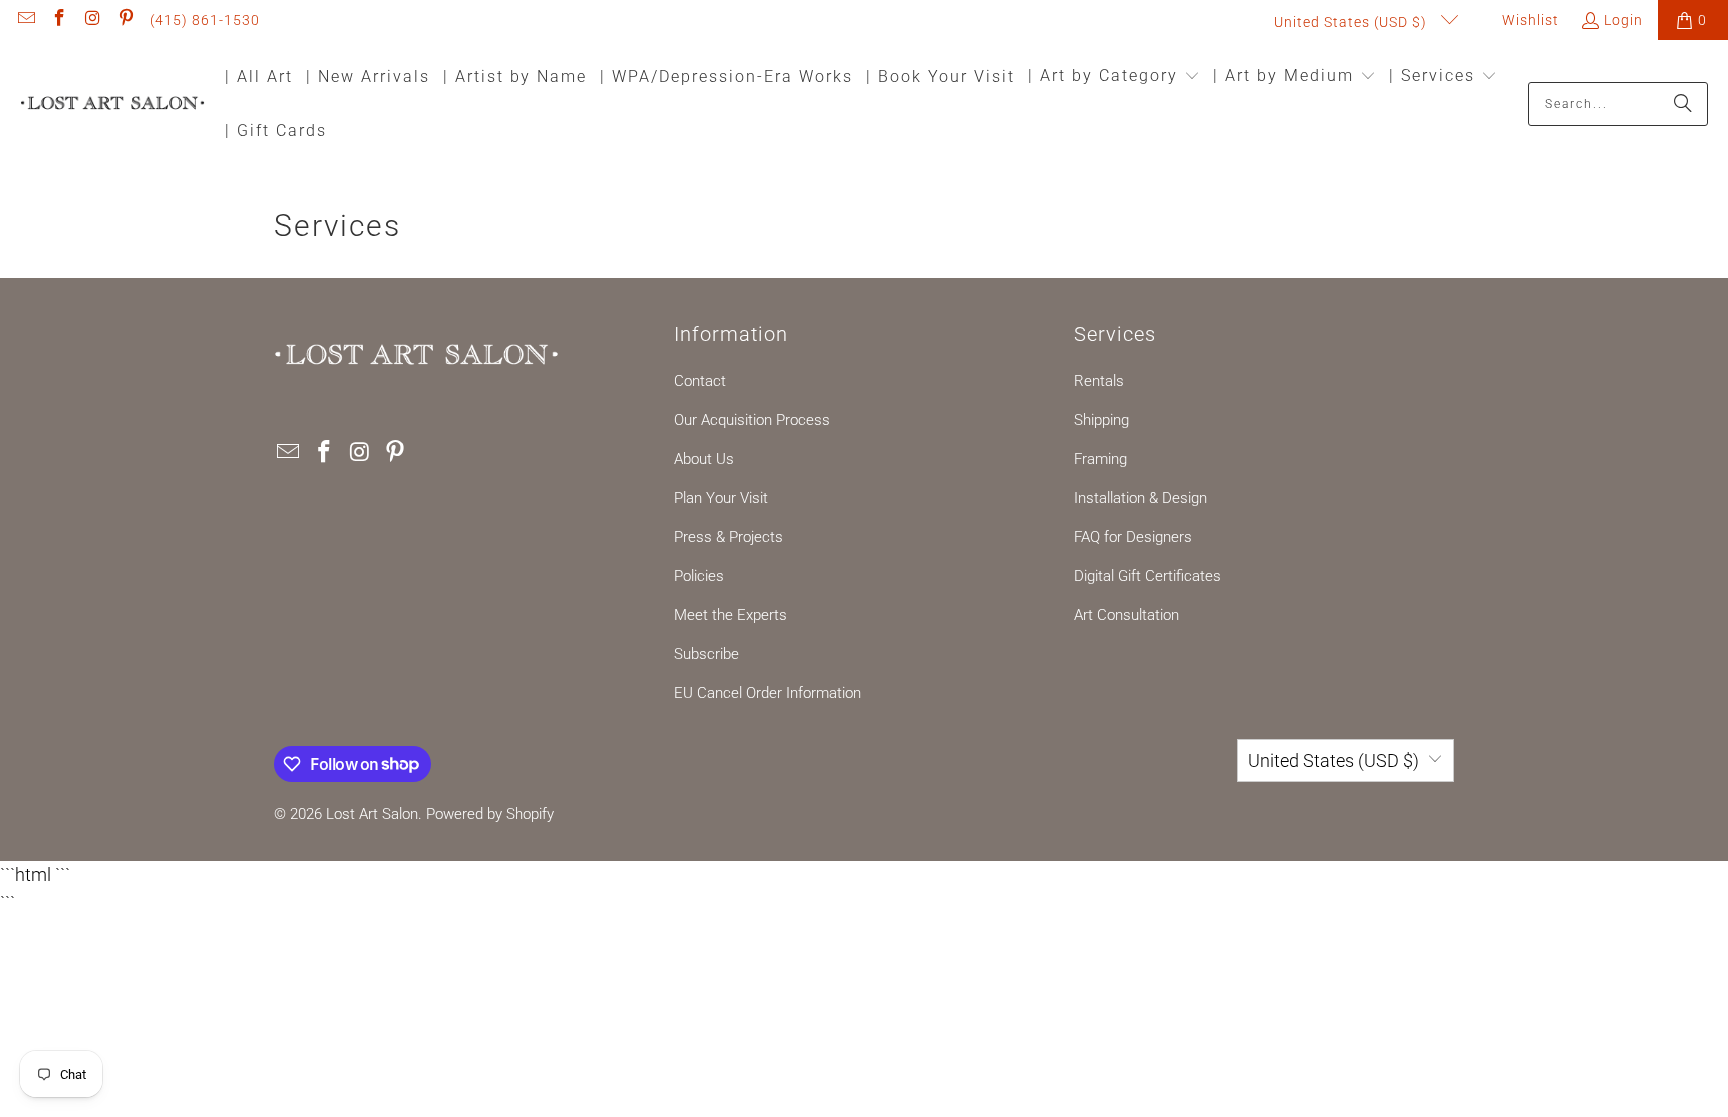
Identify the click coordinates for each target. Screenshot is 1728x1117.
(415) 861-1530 (205, 20)
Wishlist (1528, 20)
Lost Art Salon (372, 814)
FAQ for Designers (1133, 537)
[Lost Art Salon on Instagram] (92, 20)
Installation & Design (1140, 498)
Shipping (1101, 420)
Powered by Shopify (490, 814)
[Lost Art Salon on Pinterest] (126, 20)
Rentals (1099, 381)
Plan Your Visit (721, 498)
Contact (700, 381)
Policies (699, 576)
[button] (1114, 77)
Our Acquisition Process (752, 420)
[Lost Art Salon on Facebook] (59, 20)
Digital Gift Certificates (1147, 576)
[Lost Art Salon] (112, 104)
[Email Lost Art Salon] (25, 20)
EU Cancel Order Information (767, 693)
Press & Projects (728, 537)
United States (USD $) (1352, 22)
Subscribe (706, 654)
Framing (1100, 459)
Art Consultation (1126, 615)
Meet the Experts (730, 615)
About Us (704, 459)
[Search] (1683, 104)
